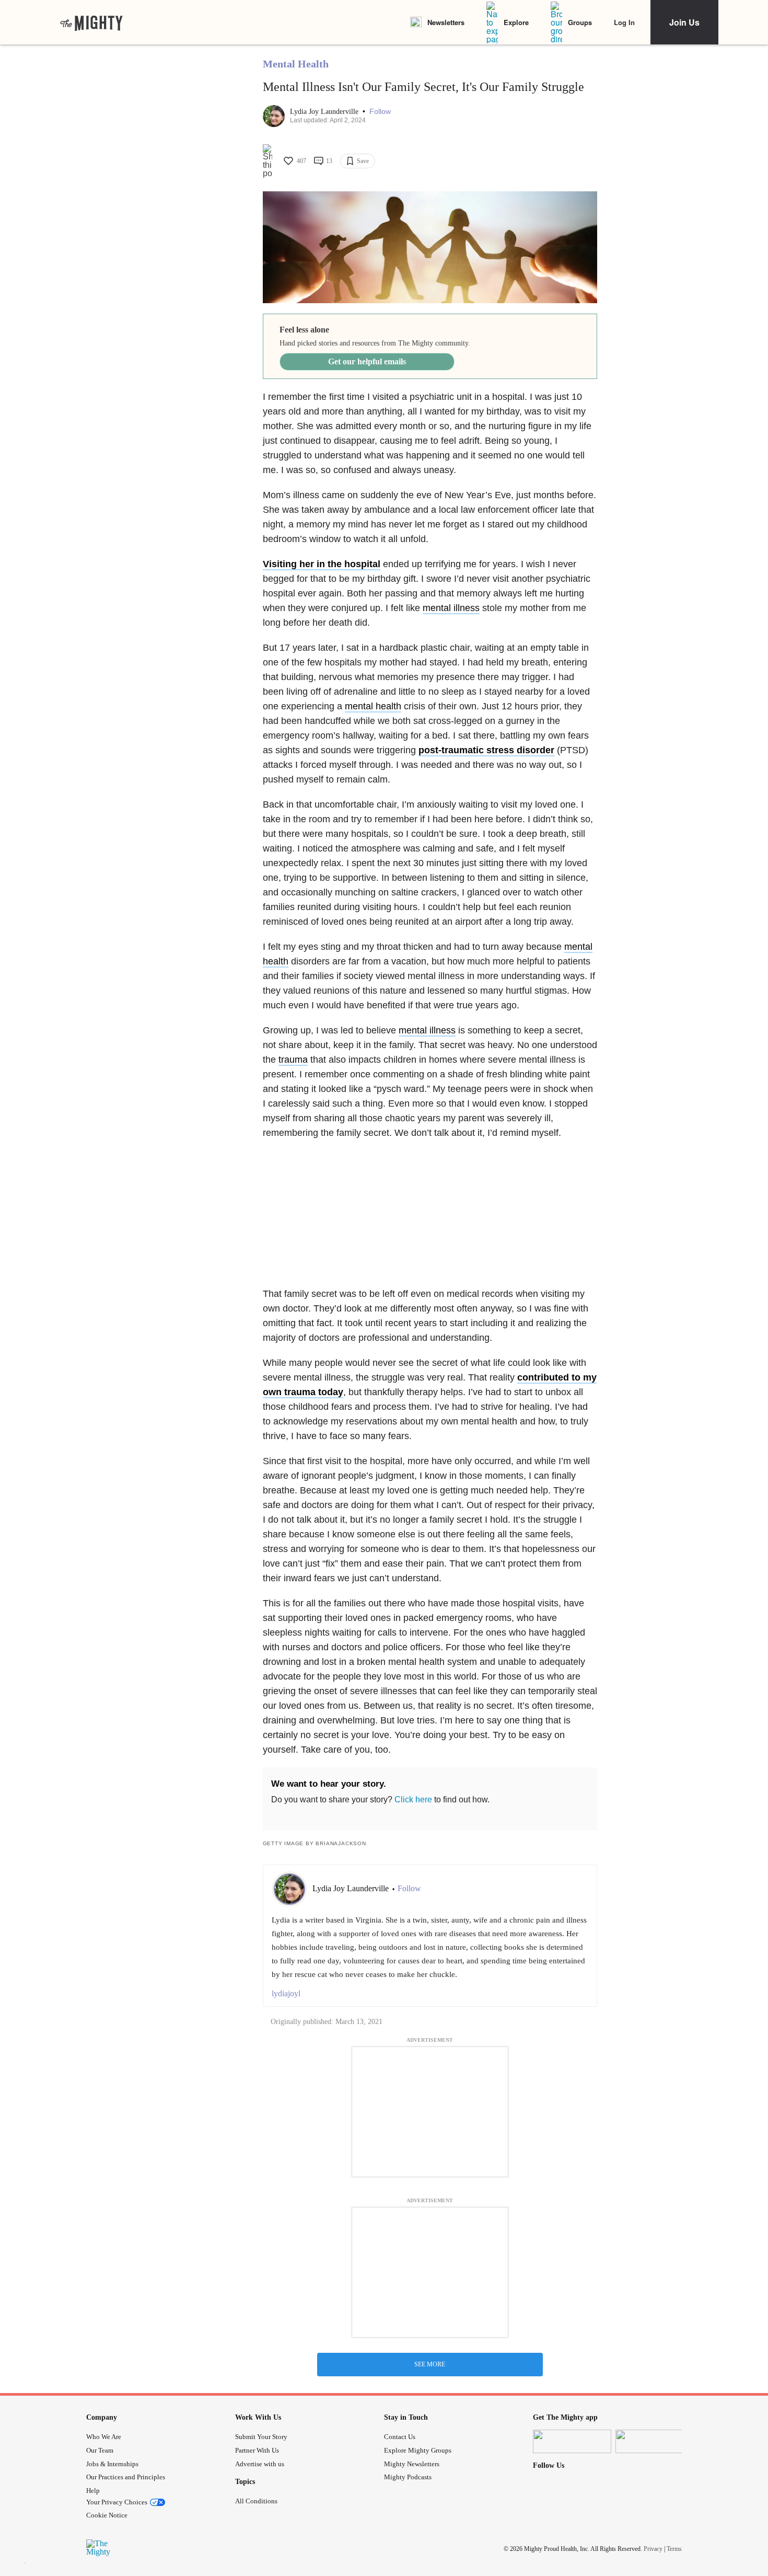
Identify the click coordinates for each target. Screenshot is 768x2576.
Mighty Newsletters (412, 2464)
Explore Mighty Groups (418, 2450)
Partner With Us (257, 2450)
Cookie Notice (107, 2515)
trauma (293, 1060)
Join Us (684, 22)
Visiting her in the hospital (322, 564)
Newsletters (446, 22)
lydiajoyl (286, 1993)
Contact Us (400, 2437)
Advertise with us (260, 2464)
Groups (580, 22)
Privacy (653, 2548)
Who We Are (104, 2437)
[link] (91, 22)
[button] (380, 112)
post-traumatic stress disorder (486, 750)
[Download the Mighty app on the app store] (572, 2441)
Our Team (100, 2450)
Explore (516, 22)
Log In (624, 22)
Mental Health (296, 64)
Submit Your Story (261, 2437)
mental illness (451, 608)
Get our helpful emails (367, 361)
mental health (373, 706)
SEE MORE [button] (430, 2364)
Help (93, 2491)
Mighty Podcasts (408, 2477)
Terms (674, 2548)
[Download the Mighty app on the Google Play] (655, 2441)
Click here (413, 1799)
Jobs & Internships (112, 2464)
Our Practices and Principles (126, 2477)
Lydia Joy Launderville (325, 112)
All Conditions (256, 2501)
